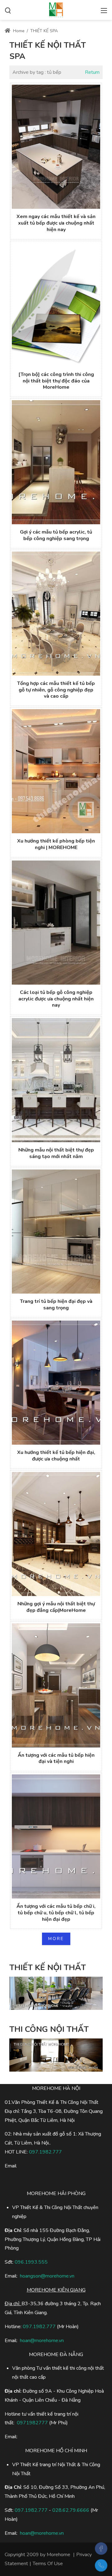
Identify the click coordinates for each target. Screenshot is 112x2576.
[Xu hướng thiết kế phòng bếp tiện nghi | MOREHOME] (56, 771)
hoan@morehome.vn (42, 2341)
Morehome (58, 2555)
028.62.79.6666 (71, 2510)
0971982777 (32, 2423)
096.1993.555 (31, 2262)
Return (92, 72)
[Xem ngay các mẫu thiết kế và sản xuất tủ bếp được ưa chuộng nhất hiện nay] (56, 147)
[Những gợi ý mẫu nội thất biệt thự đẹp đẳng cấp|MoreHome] (56, 1534)
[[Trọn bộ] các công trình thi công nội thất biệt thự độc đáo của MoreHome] (56, 305)
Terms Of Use (48, 2564)
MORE (56, 1939)
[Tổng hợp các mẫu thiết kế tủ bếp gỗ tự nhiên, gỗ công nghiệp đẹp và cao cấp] (56, 614)
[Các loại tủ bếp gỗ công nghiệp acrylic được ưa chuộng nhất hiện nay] (56, 923)
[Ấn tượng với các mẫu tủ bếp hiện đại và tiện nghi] (56, 1685)
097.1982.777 (39, 2327)
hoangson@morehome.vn (47, 2276)
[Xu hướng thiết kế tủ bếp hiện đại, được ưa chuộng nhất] (56, 1383)
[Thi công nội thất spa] (56, 9)
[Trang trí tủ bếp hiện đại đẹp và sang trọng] (56, 1232)
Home (18, 31)
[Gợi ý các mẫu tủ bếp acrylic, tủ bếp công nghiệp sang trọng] (56, 462)
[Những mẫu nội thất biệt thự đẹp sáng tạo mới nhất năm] (56, 1080)
